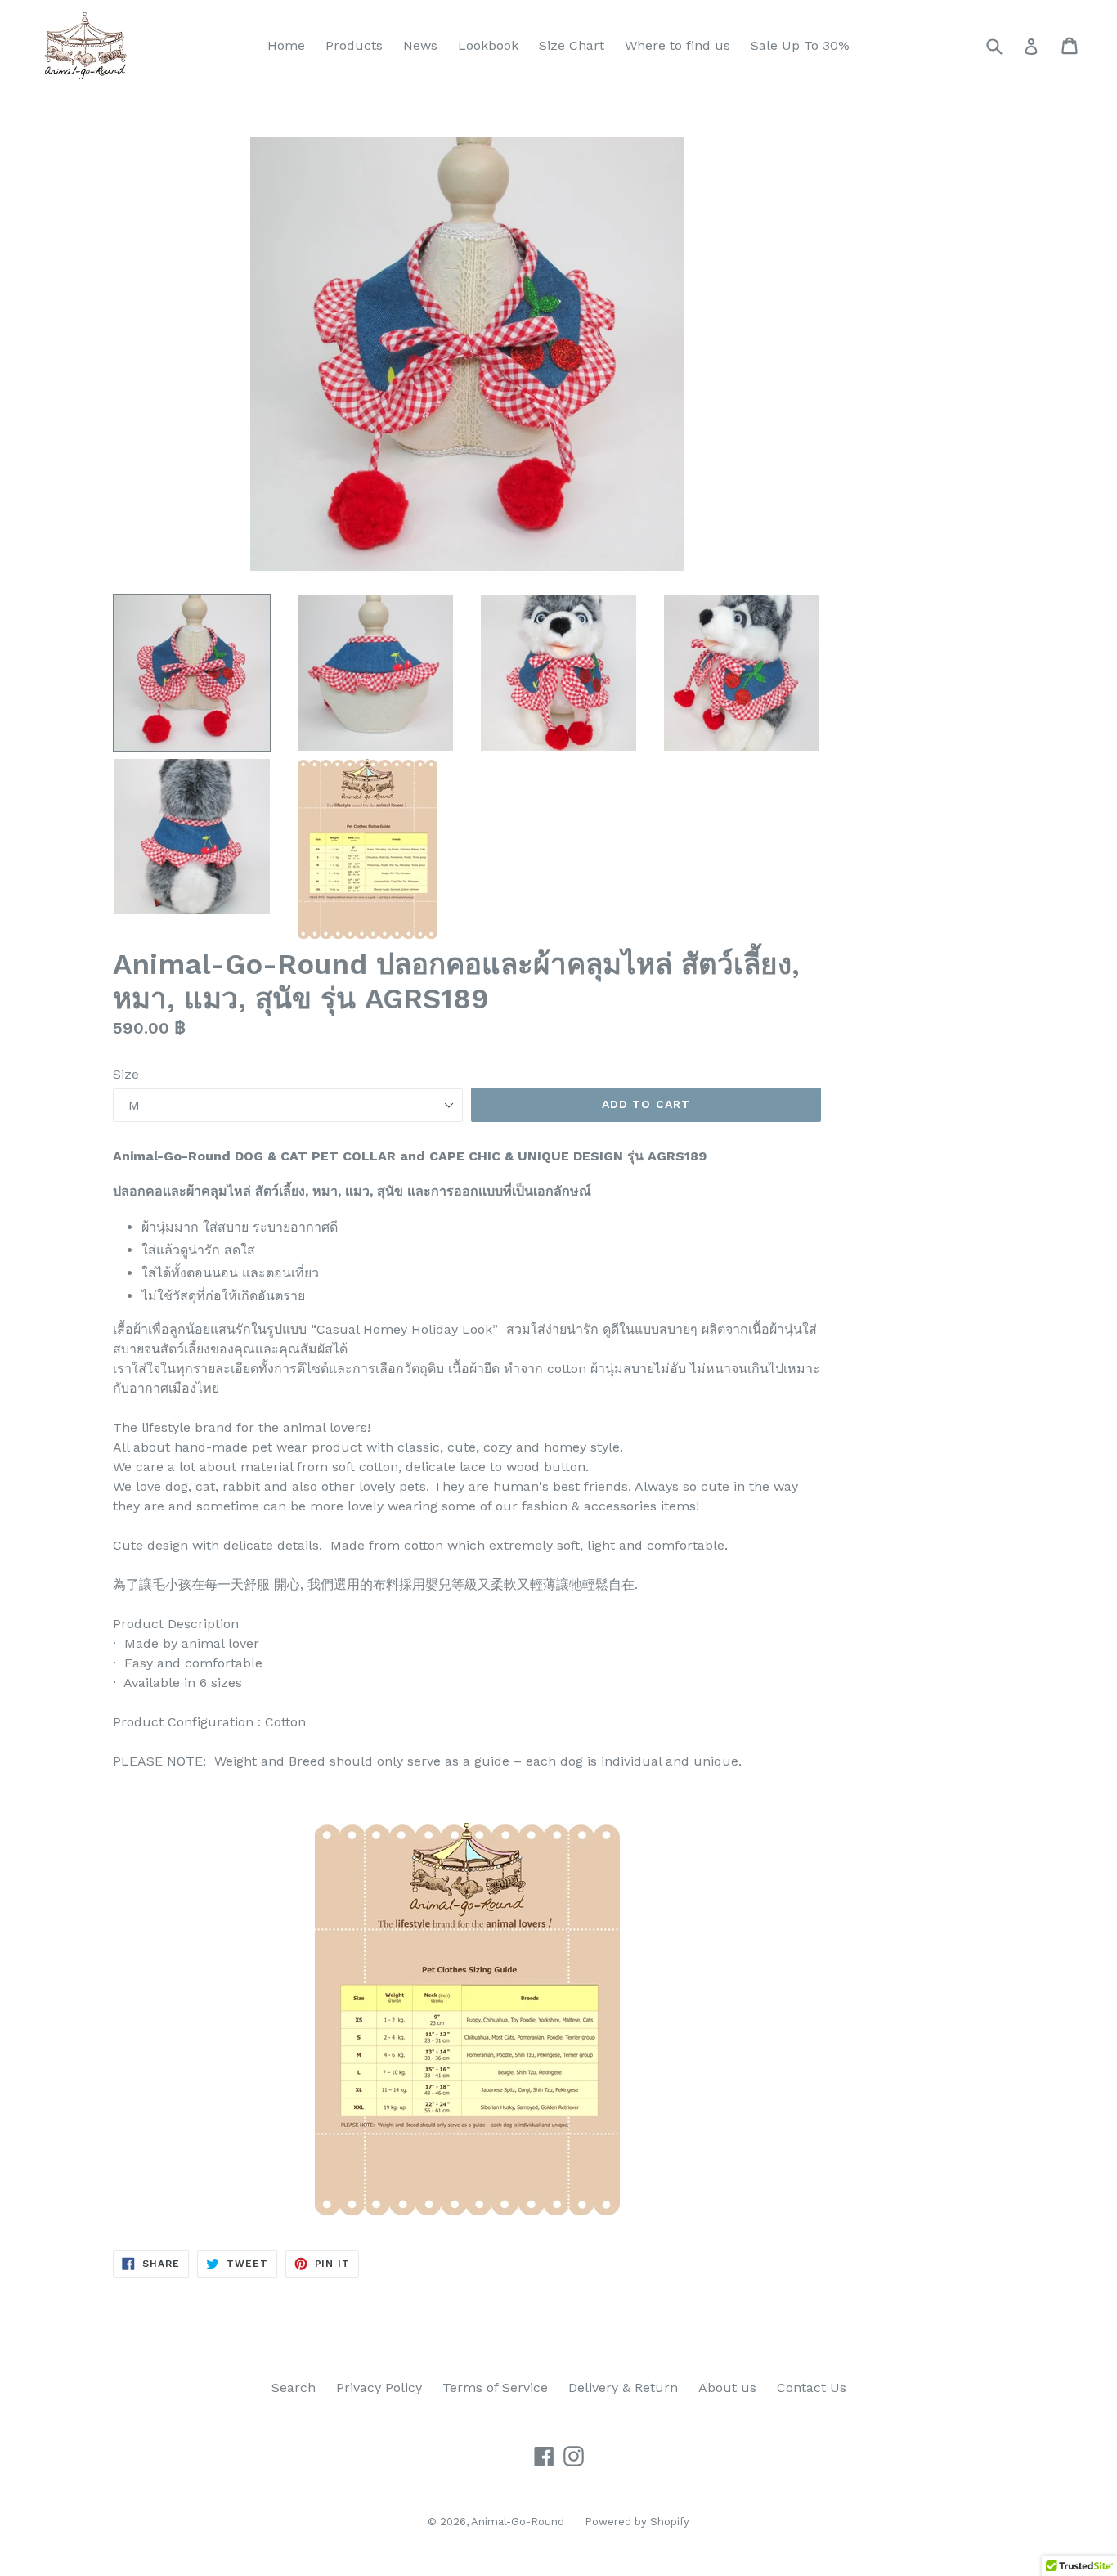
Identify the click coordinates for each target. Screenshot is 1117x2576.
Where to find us (677, 45)
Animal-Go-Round (518, 2522)
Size (126, 1074)
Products (354, 45)
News (420, 45)
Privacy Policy (379, 2388)
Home (286, 45)
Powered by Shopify (637, 2522)
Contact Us (812, 2388)
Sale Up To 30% (800, 45)
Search (294, 2388)
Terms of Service (495, 2388)
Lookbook (488, 45)
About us (727, 2388)
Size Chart (572, 45)
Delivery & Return (623, 2388)
